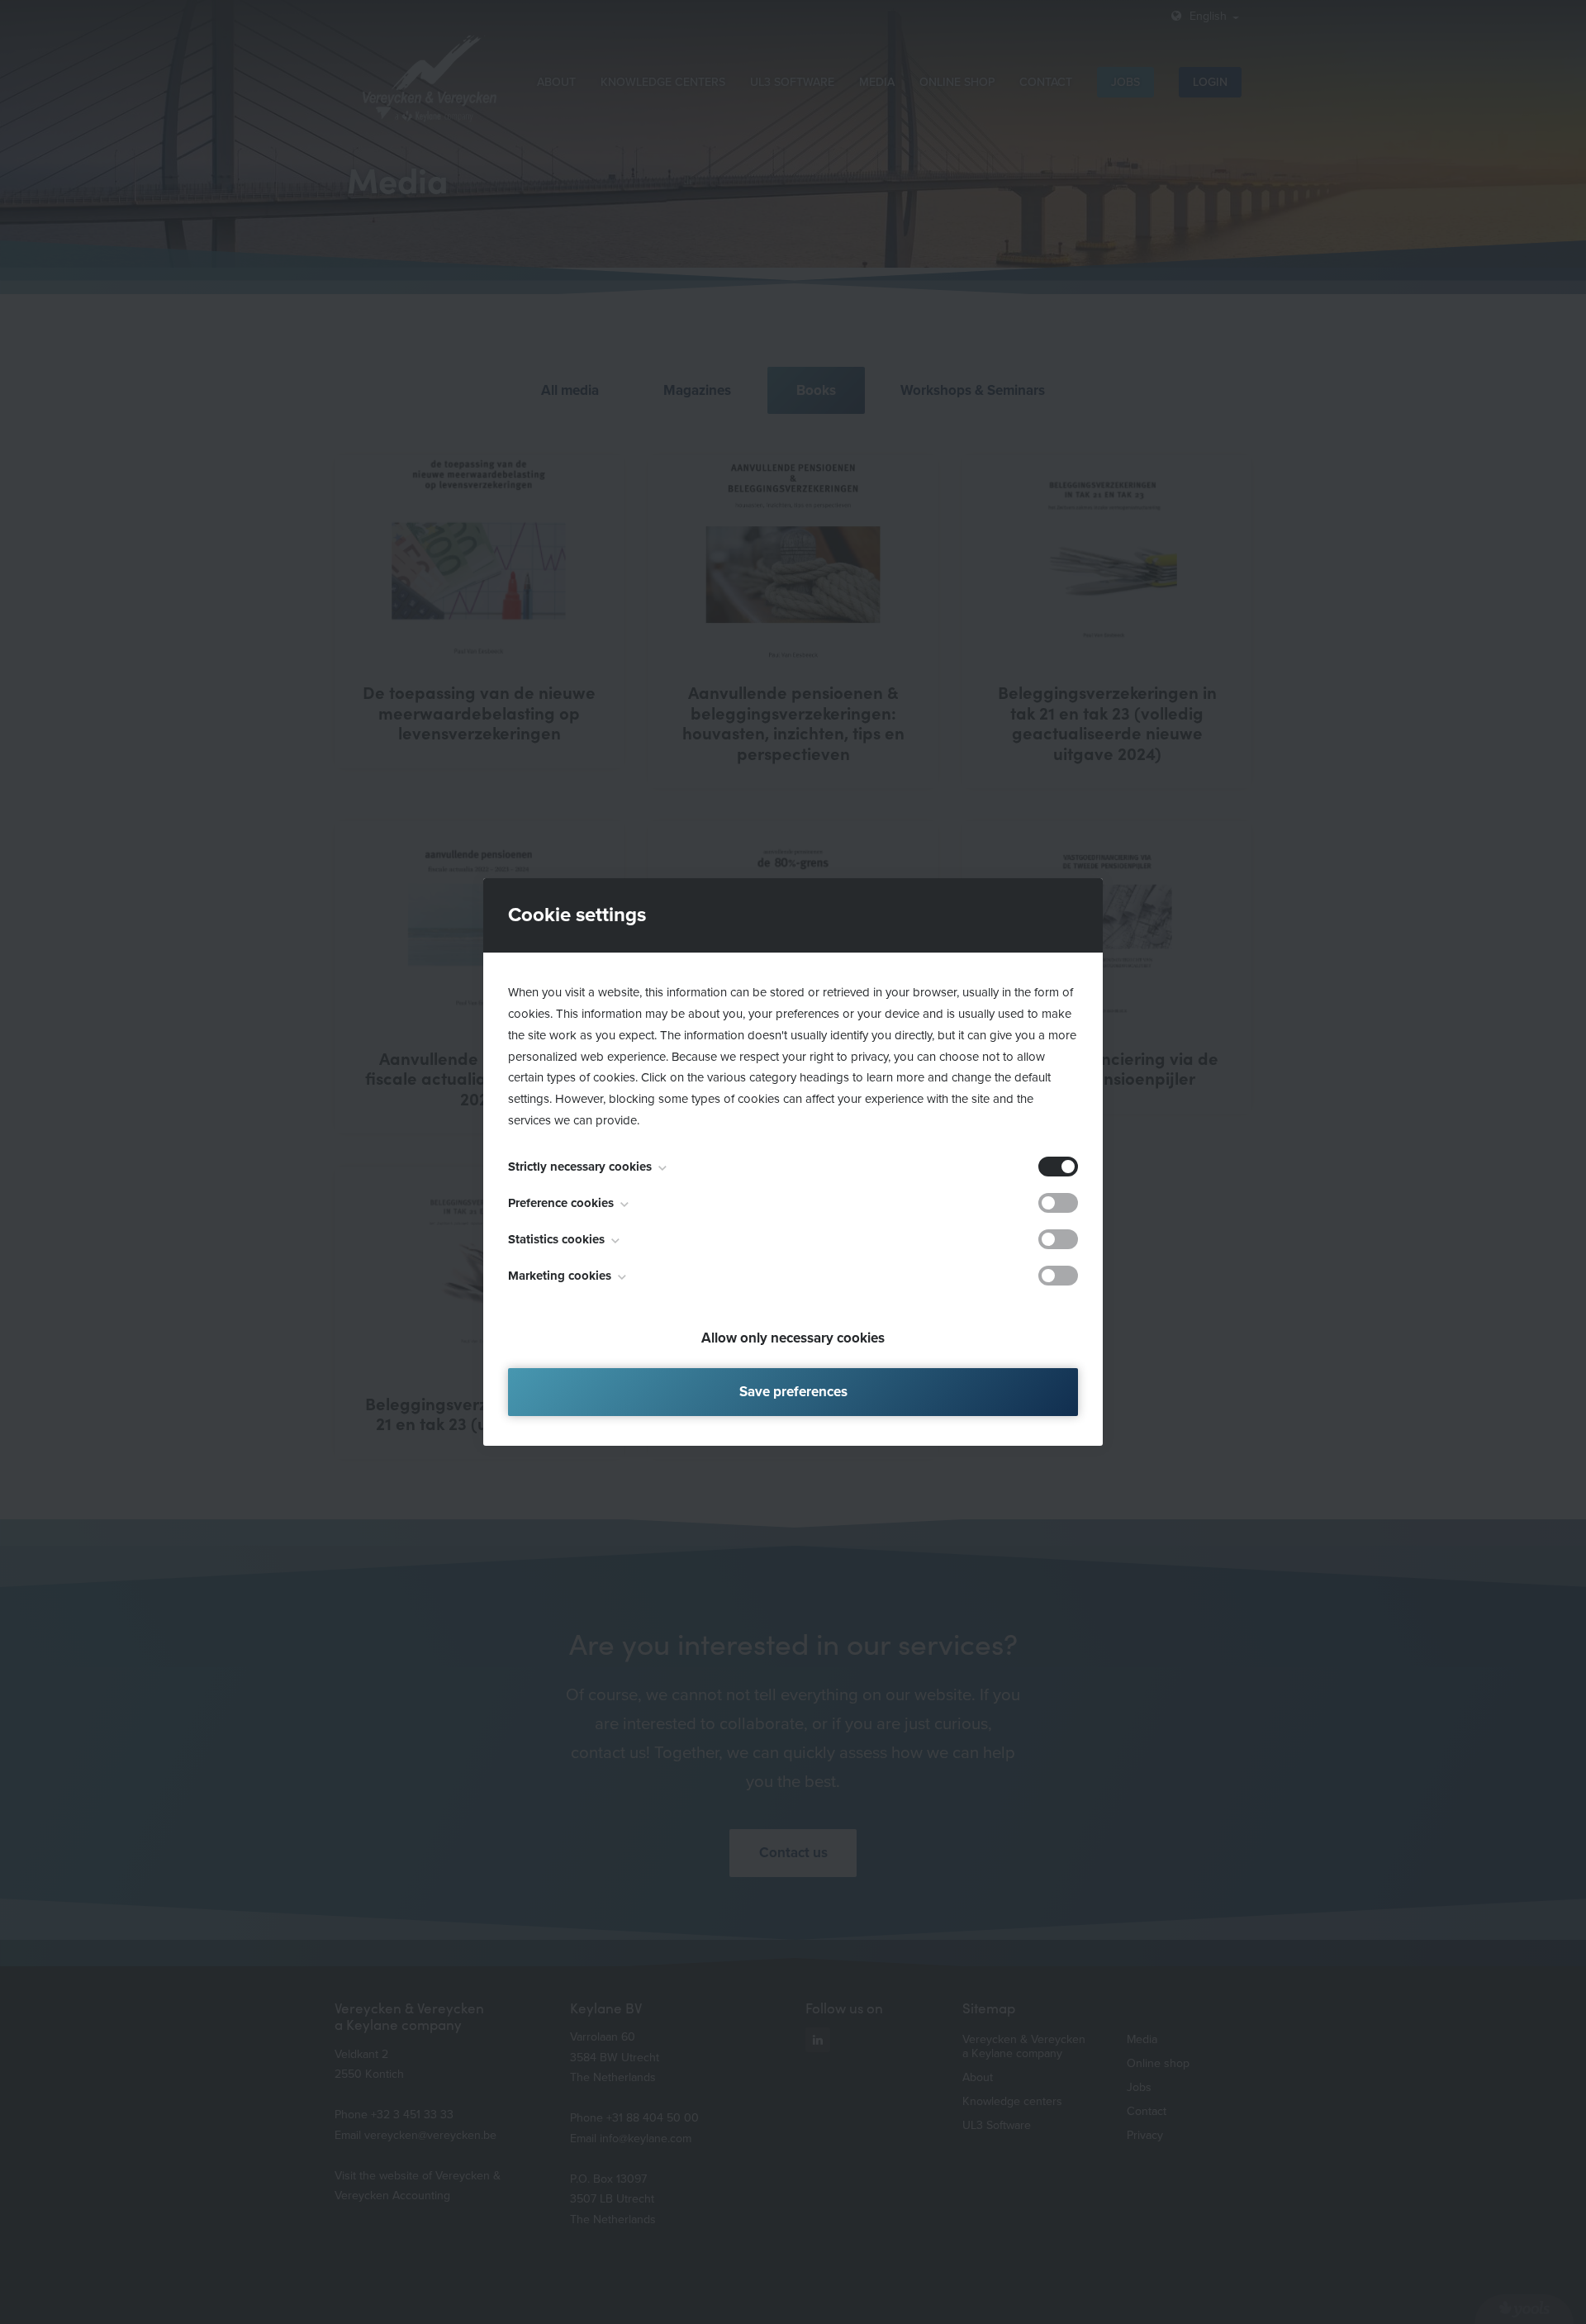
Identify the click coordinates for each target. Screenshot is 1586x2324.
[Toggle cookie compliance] (1058, 1203)
